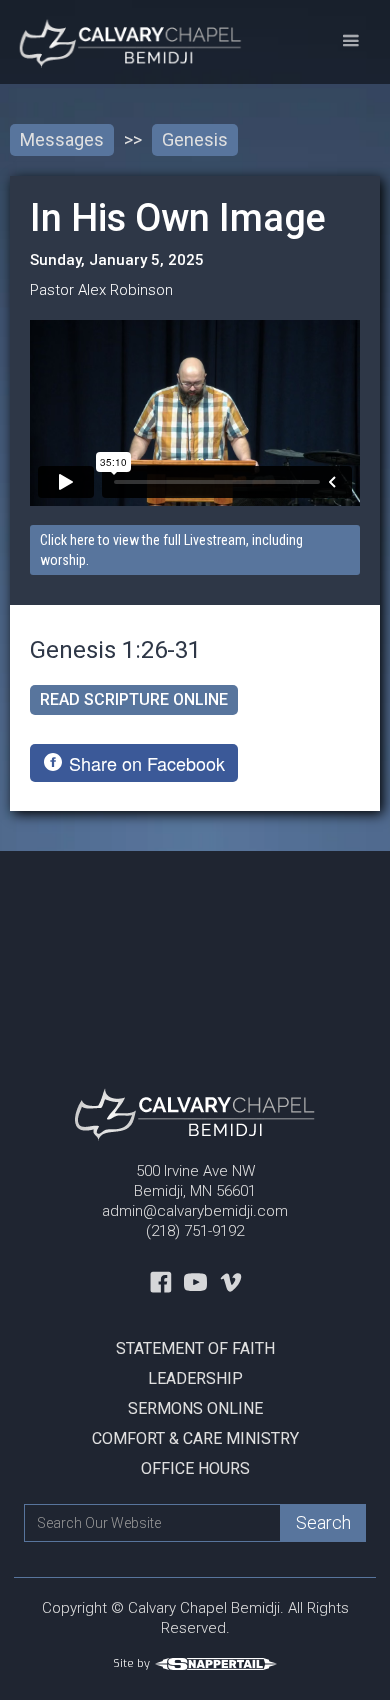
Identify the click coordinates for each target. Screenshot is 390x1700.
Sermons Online (195, 1408)
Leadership (195, 1378)
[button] (350, 41)
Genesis (195, 139)
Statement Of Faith (195, 1348)
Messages (62, 139)
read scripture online (134, 699)
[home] (123, 42)
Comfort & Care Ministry (195, 1438)
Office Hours (195, 1468)
